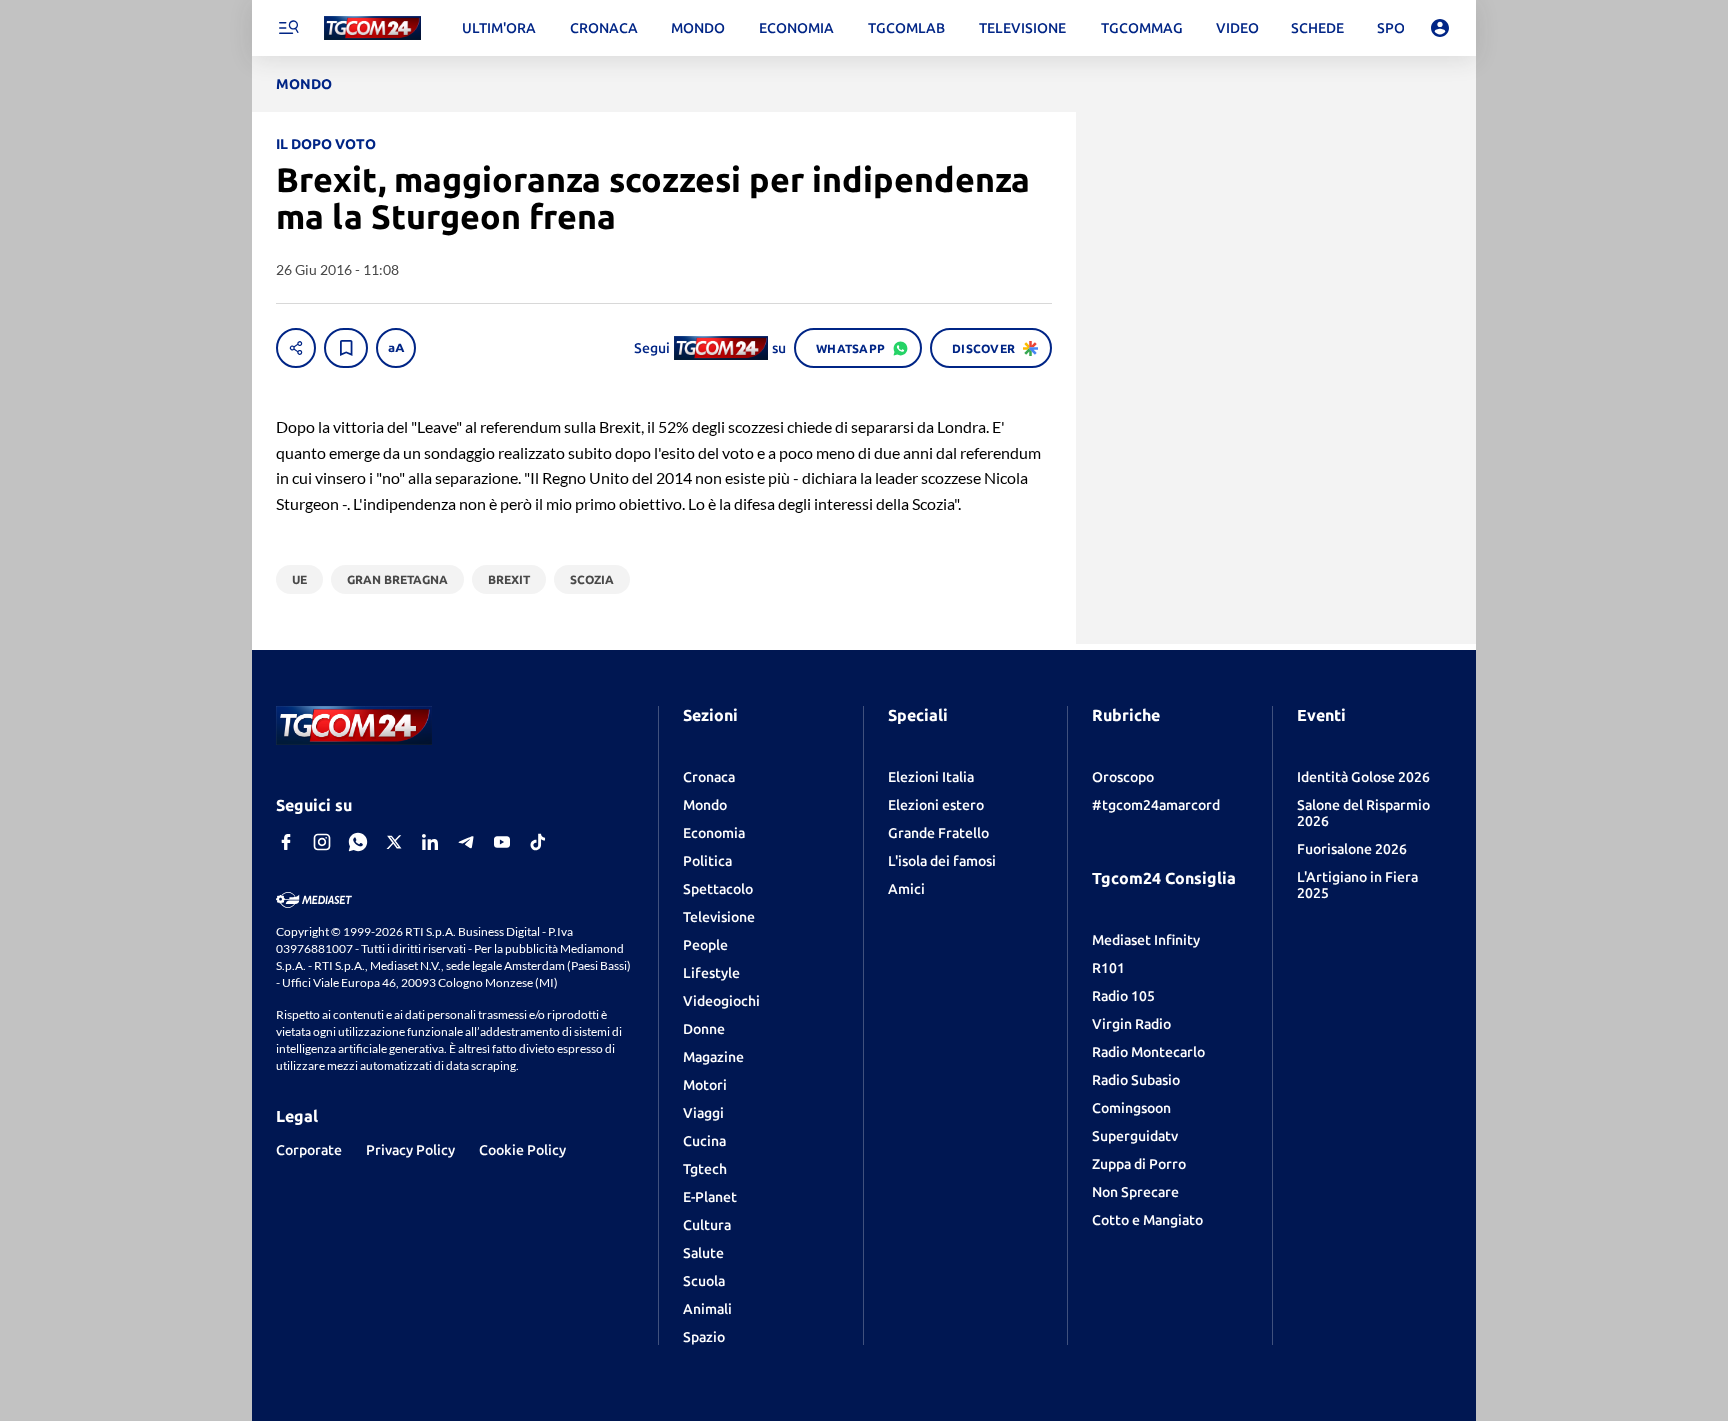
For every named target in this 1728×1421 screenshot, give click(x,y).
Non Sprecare (1135, 1192)
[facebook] (286, 842)
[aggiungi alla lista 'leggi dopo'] (346, 348)
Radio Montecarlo (1148, 1052)
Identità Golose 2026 (1363, 777)
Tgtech (705, 1169)
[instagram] (322, 842)
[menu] (288, 28)
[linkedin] (430, 842)
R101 (1108, 968)
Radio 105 (1123, 996)
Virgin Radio (1131, 1024)
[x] (394, 842)
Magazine (713, 1057)
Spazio (704, 1337)
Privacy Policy (410, 1150)
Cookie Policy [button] (522, 1150)
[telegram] (466, 842)
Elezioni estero (936, 805)
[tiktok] (538, 842)
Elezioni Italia (931, 777)
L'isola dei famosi (942, 861)
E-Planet (710, 1197)
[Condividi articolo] (296, 348)
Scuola (704, 1281)
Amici (906, 889)
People (705, 945)
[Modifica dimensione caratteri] (396, 348)
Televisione (719, 917)
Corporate (309, 1150)
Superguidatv (1135, 1136)
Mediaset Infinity (1146, 940)
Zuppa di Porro (1139, 1164)
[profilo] (1440, 28)
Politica (707, 861)
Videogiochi (721, 1001)
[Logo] (372, 28)
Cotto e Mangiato (1147, 1220)
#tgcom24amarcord (1156, 805)
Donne (704, 1029)
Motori (705, 1085)
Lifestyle (711, 973)
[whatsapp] (358, 842)
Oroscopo (1123, 777)
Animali (707, 1309)
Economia (714, 833)
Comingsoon (1131, 1108)
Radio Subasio (1136, 1080)
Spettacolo (718, 889)
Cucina (704, 1141)
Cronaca (709, 777)
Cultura (707, 1225)
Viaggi (703, 1113)
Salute (703, 1253)
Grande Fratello (938, 833)
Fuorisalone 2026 (1352, 849)
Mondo (705, 805)
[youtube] (502, 842)
